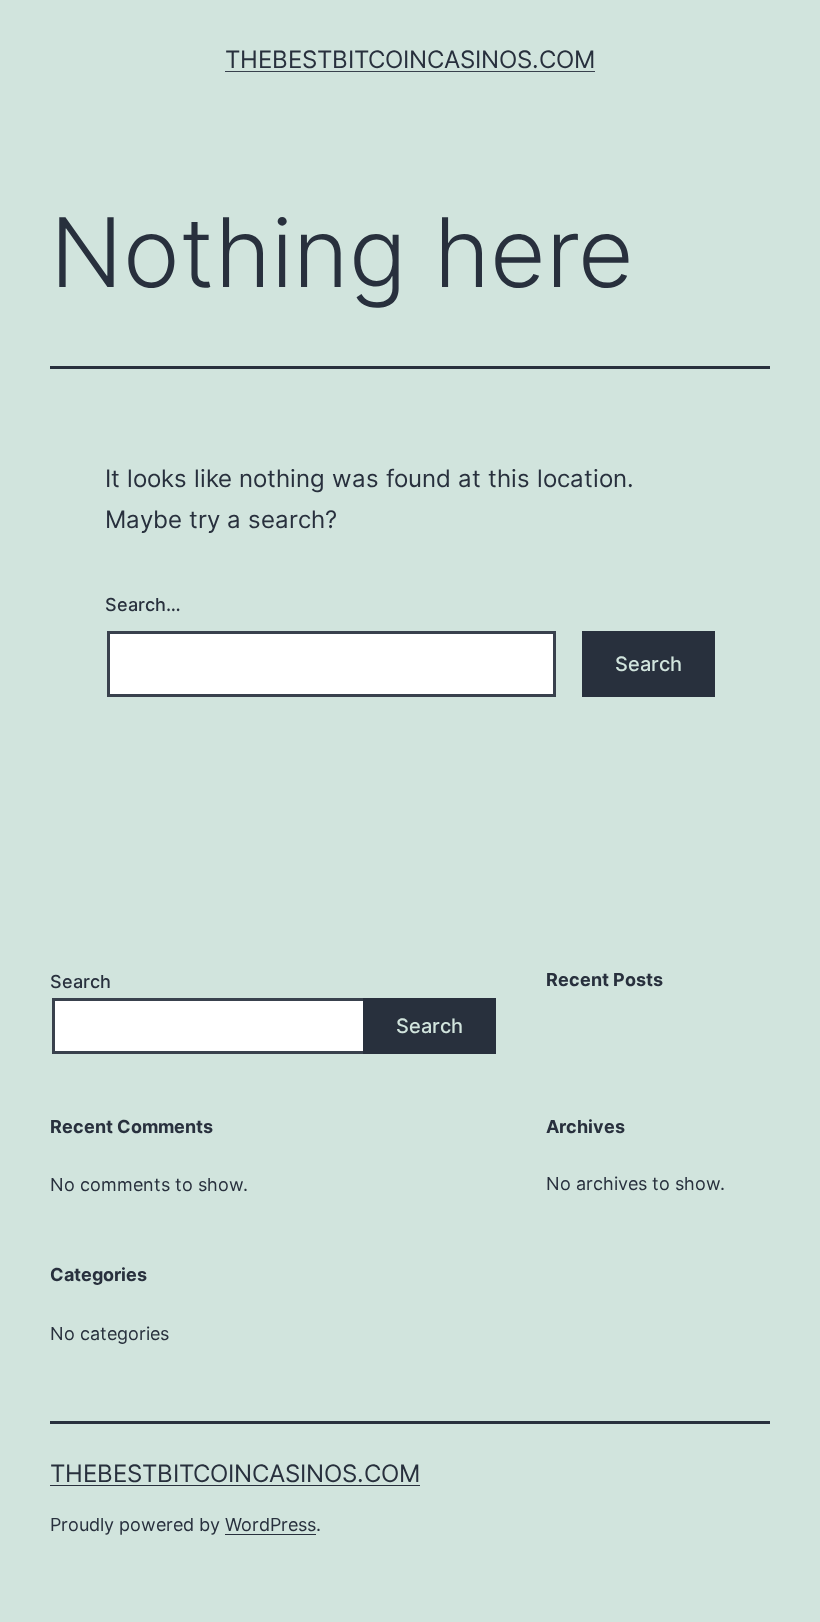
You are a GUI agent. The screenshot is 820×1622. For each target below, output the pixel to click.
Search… (143, 604)
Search (80, 981)
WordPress (270, 1524)
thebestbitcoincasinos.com (410, 59)
